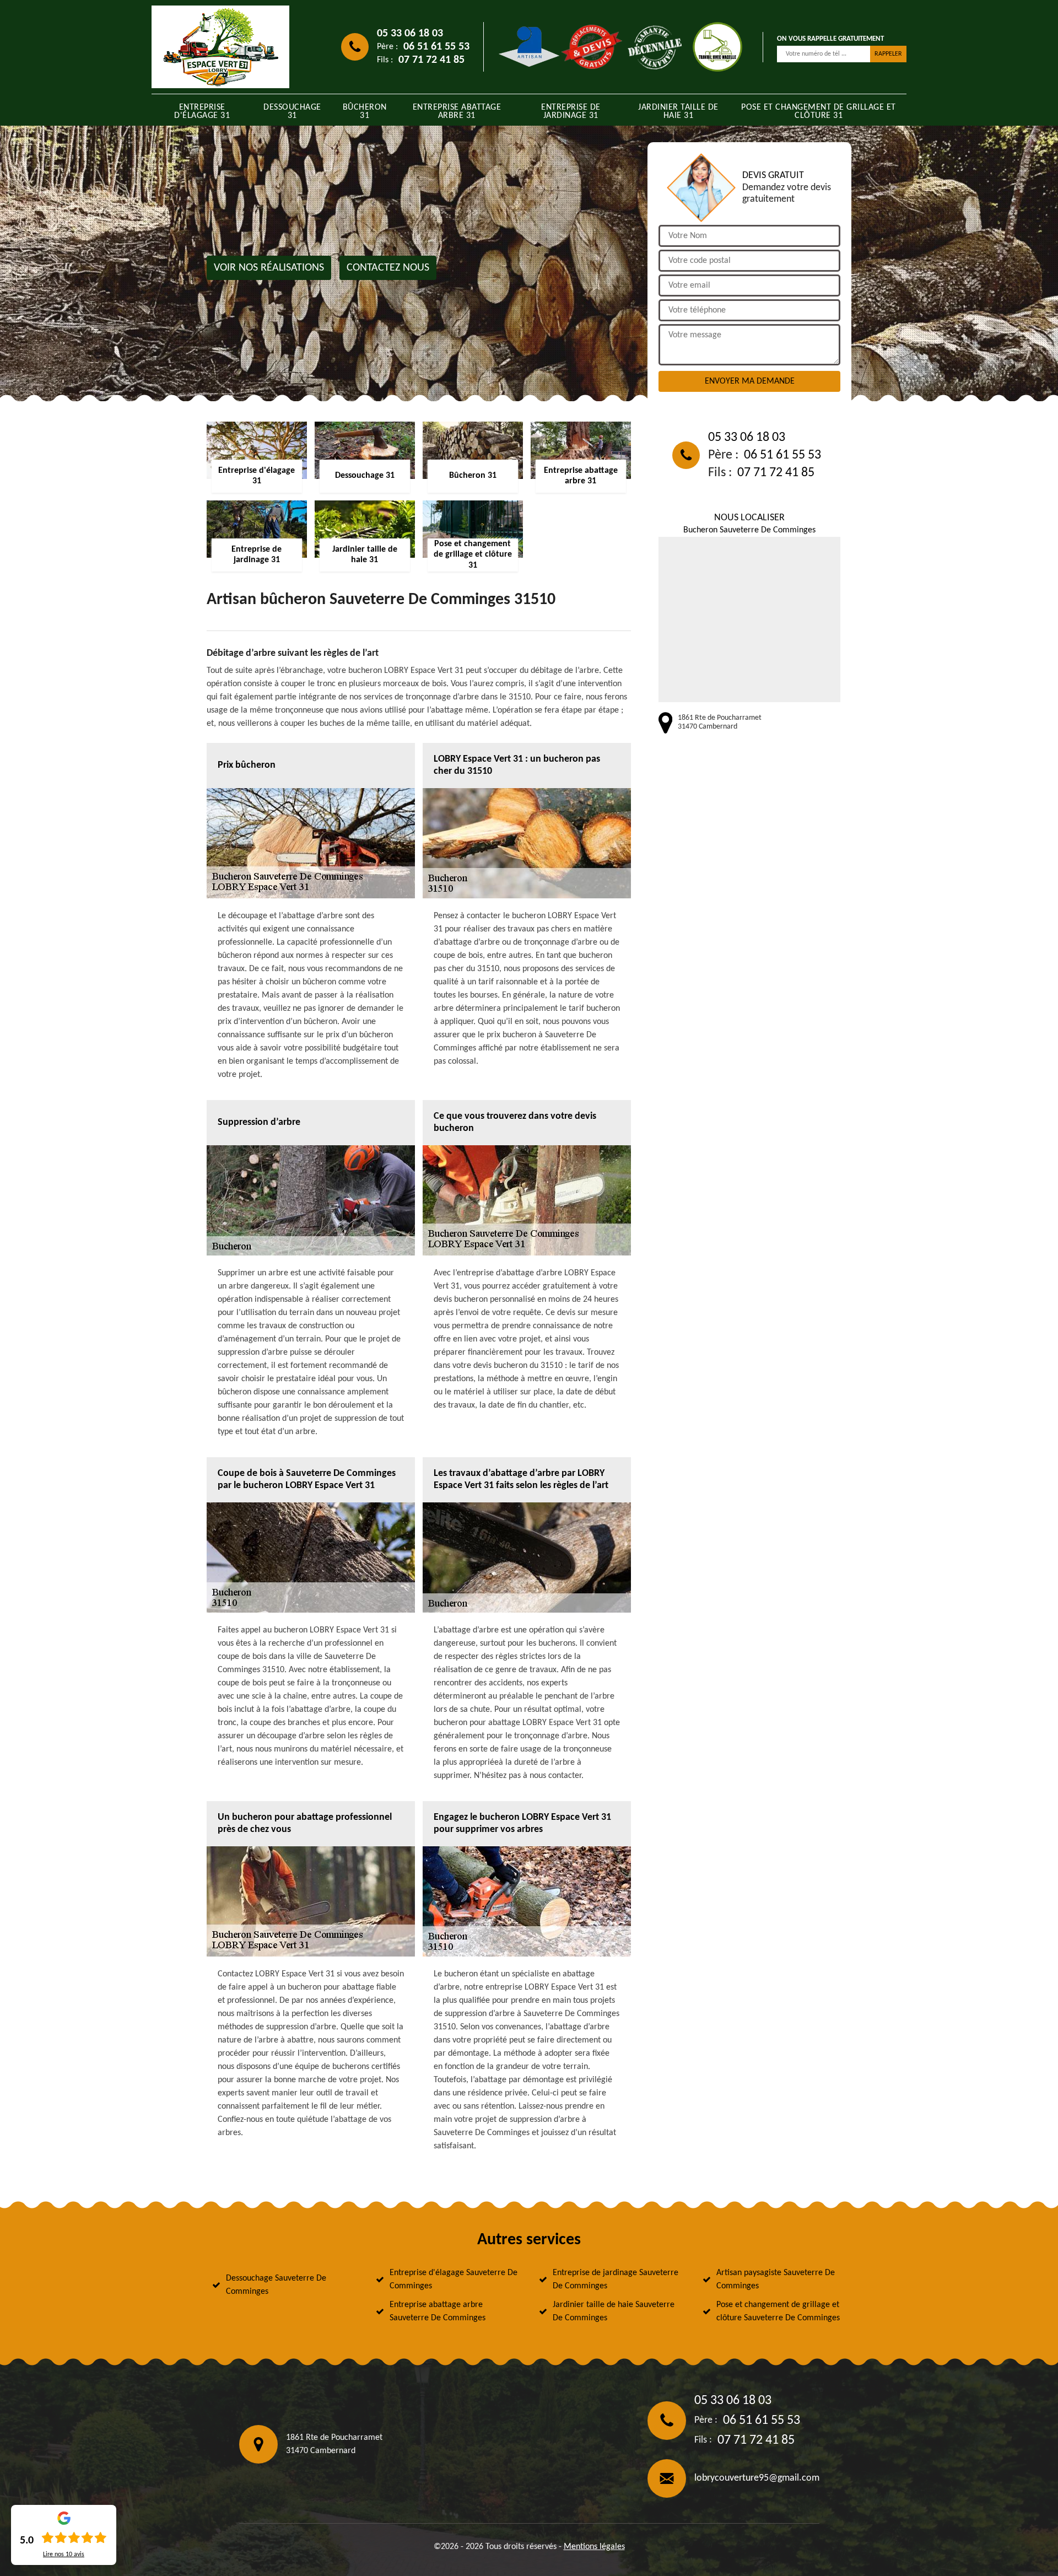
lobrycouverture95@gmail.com (757, 2478)
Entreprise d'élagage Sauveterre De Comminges (454, 2279)
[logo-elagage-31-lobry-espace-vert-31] (220, 47)
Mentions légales (594, 2547)
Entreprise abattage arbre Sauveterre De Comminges (438, 2311)
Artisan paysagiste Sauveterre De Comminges (776, 2279)
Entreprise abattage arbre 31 (457, 112)
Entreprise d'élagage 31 (202, 112)
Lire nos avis (64, 2555)
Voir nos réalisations (269, 268)
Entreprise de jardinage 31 (571, 112)
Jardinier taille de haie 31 (678, 112)
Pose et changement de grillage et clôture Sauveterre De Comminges (778, 2311)
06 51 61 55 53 (436, 47)
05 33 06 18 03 (410, 34)
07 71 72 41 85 (431, 60)
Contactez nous (388, 268)
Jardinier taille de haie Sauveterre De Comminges (614, 2311)
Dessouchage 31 (292, 112)
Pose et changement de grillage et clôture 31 (819, 112)
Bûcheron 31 (365, 112)
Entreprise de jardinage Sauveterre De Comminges (616, 2279)
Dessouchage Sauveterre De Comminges (276, 2285)
